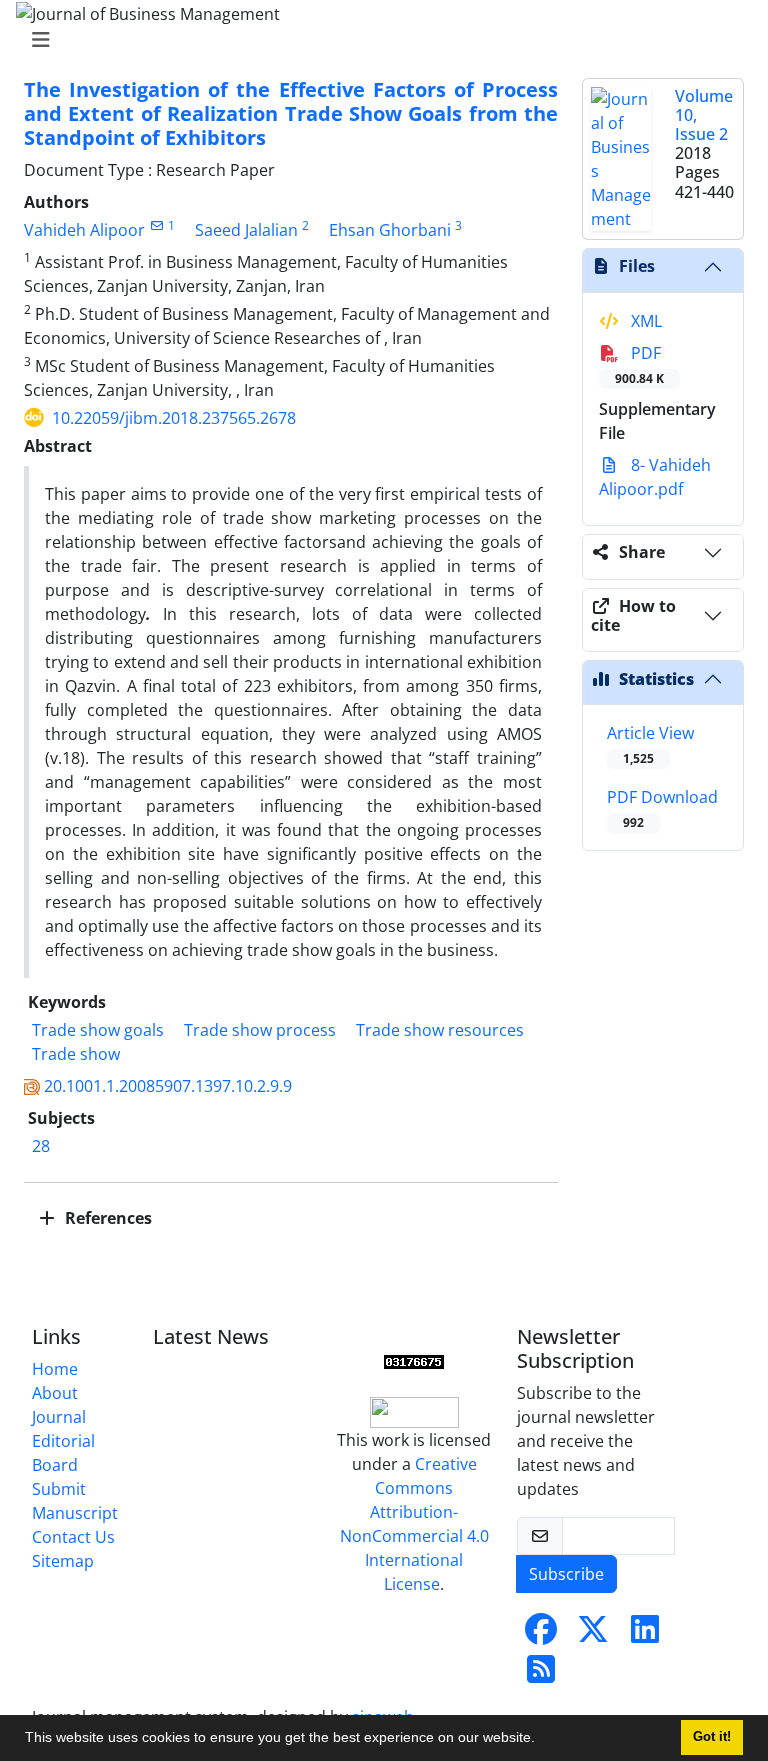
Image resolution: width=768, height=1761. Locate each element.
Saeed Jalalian (246, 230)
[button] (542, 1740)
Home (55, 1369)
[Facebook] (541, 1635)
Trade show (76, 1054)
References (106, 1218)
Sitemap (63, 1561)
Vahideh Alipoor (84, 230)
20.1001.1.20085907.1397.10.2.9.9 (168, 1086)
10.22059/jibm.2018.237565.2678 (174, 418)
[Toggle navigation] (378, 40)
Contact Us (73, 1537)
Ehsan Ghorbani (390, 230)
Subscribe (566, 1574)
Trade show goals (98, 1030)
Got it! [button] (712, 1737)
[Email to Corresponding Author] (156, 225)
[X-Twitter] (593, 1635)
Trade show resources (440, 1030)
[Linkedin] (645, 1635)
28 (41, 1146)
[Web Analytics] (414, 1361)
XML (644, 321)
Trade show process (260, 1030)
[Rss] (541, 1675)
